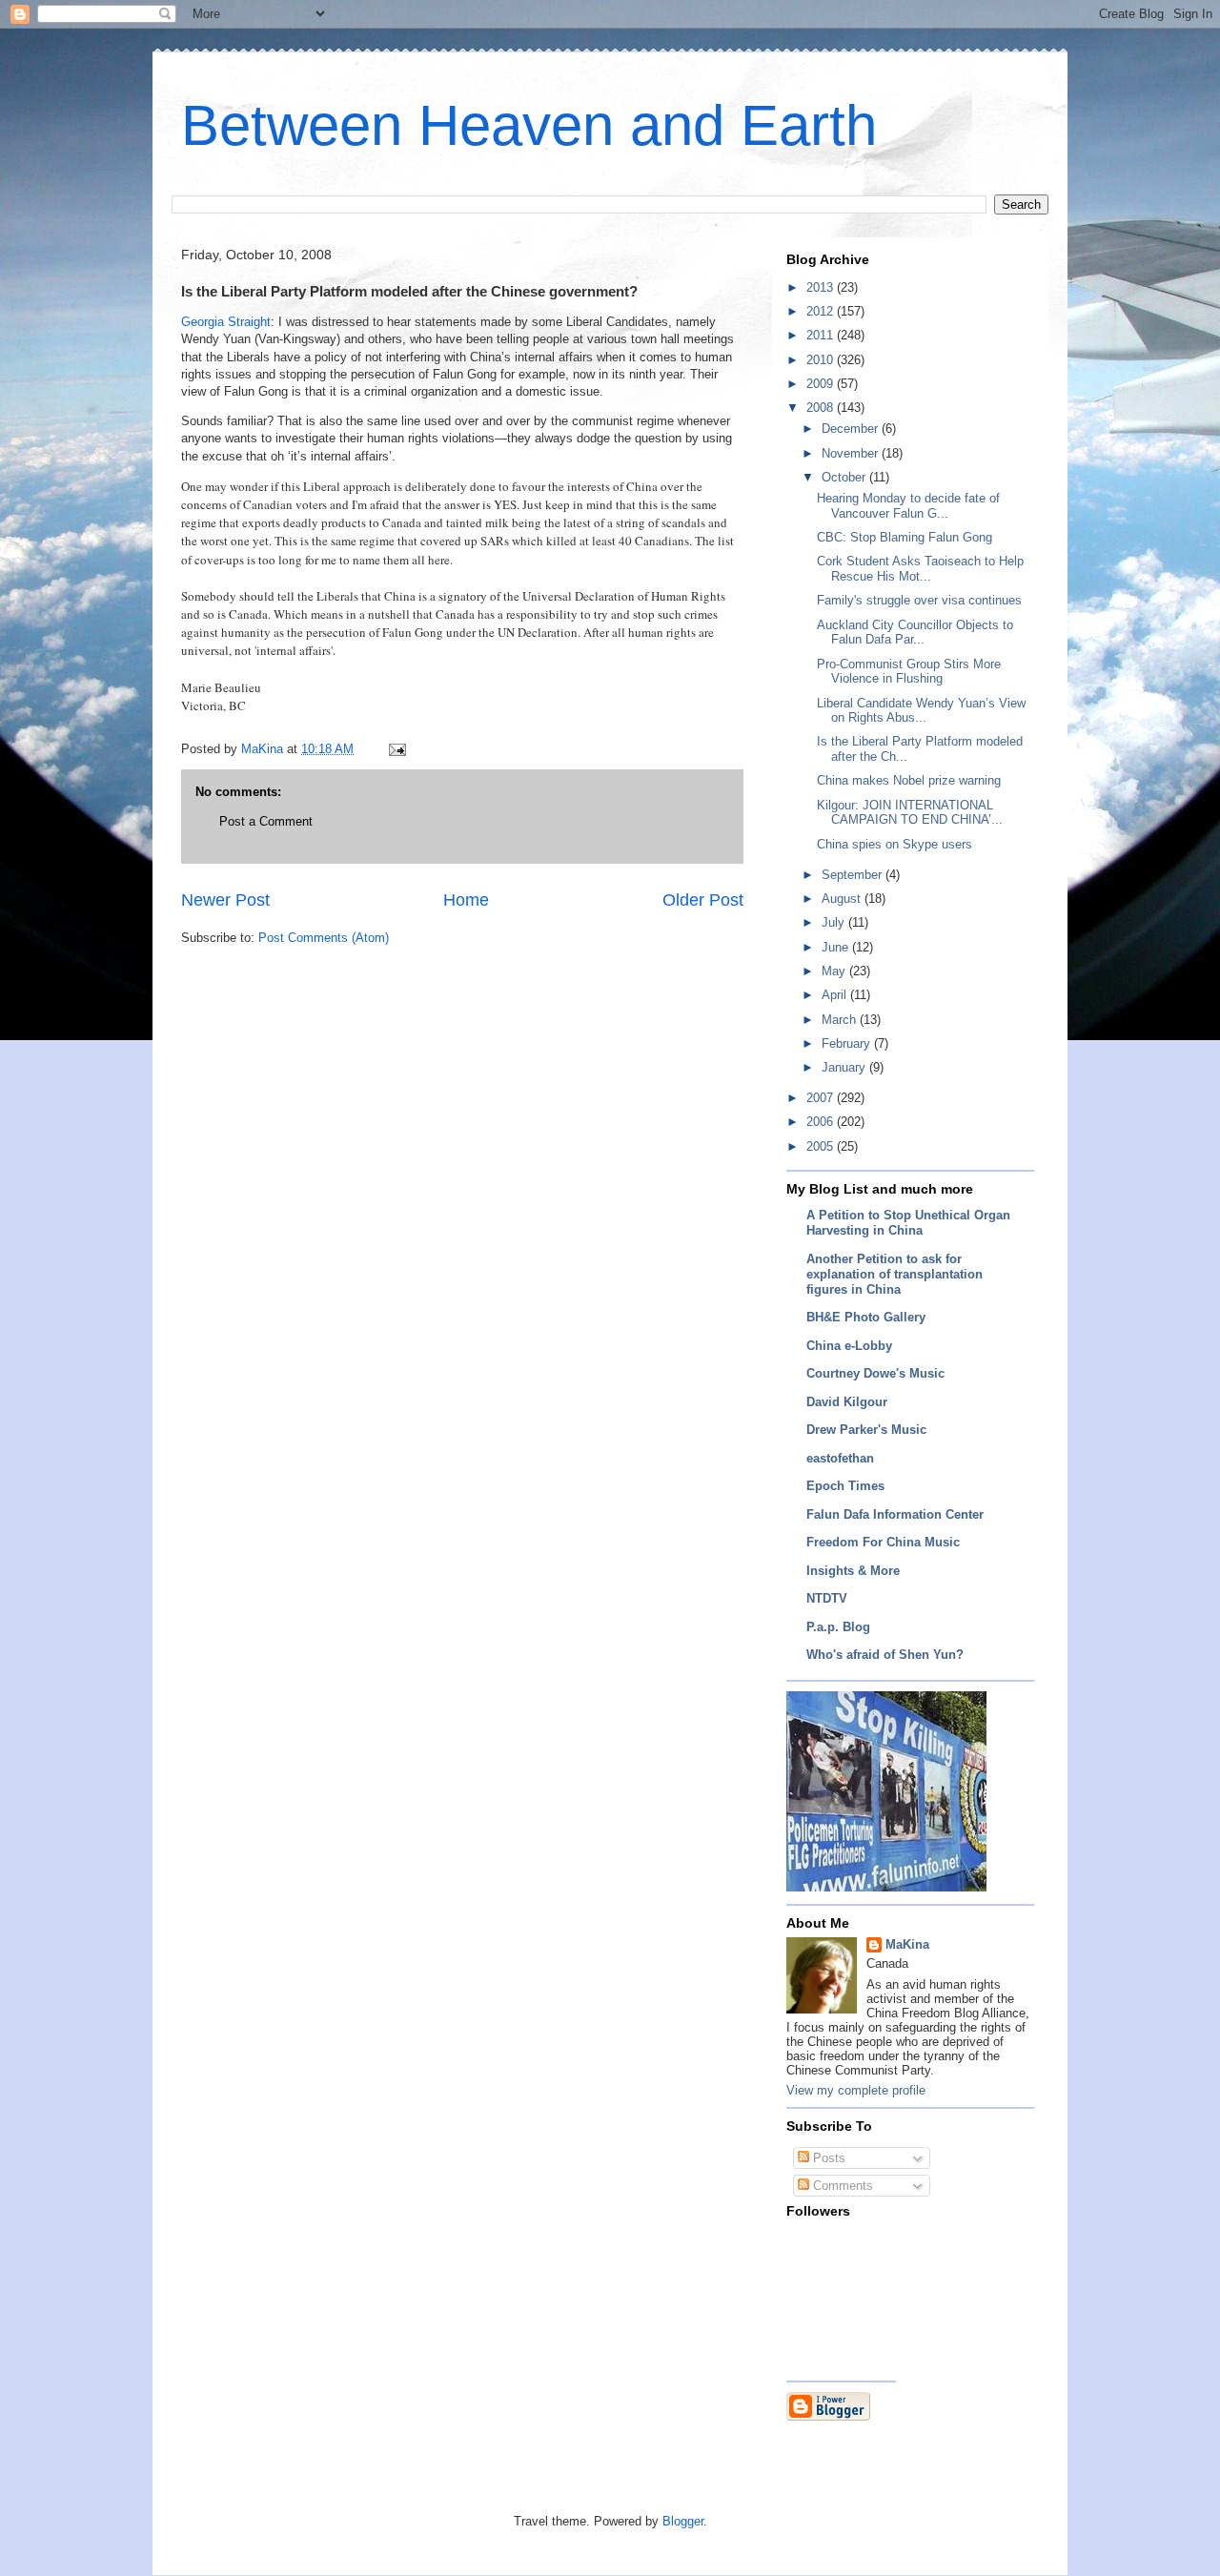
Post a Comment (266, 821)
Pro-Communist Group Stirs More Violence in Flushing (909, 672)
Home (466, 900)
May (835, 971)
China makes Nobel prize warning (909, 780)
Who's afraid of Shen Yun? (885, 1655)
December (852, 429)
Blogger (683, 2521)
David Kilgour (847, 1402)
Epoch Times (845, 1486)
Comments (841, 2186)
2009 (822, 384)
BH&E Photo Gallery (866, 1317)
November (852, 453)
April (836, 995)
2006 (822, 1122)
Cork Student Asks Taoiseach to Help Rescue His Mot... (920, 569)
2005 (822, 1146)
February (848, 1043)
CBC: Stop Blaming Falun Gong (905, 537)
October (845, 477)
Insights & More (853, 1571)
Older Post (703, 900)
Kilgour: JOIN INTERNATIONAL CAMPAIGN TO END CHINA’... (910, 813)
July (835, 922)
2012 (822, 311)
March (841, 1020)
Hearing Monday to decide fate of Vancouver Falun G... (908, 506)
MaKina (907, 1944)
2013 (822, 287)
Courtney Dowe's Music (875, 1373)
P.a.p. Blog (838, 1627)
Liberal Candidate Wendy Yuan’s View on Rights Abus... (921, 711)
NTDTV (827, 1598)
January (845, 1067)
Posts (827, 2158)
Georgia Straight (226, 322)
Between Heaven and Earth (529, 125)
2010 (822, 360)
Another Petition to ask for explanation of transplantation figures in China (895, 1274)
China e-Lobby (849, 1346)
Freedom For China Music (883, 1542)
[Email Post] (396, 749)
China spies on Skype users (895, 844)
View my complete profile (856, 2090)
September (854, 875)
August (843, 899)
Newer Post (225, 900)
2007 (822, 1098)
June (837, 947)
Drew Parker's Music (866, 1430)
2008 (822, 408)
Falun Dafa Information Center (895, 1514)
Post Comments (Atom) (324, 938)
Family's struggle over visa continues (919, 600)
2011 (822, 335)
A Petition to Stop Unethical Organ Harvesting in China (908, 1223)
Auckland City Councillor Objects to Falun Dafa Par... (915, 633)
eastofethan (840, 1458)
